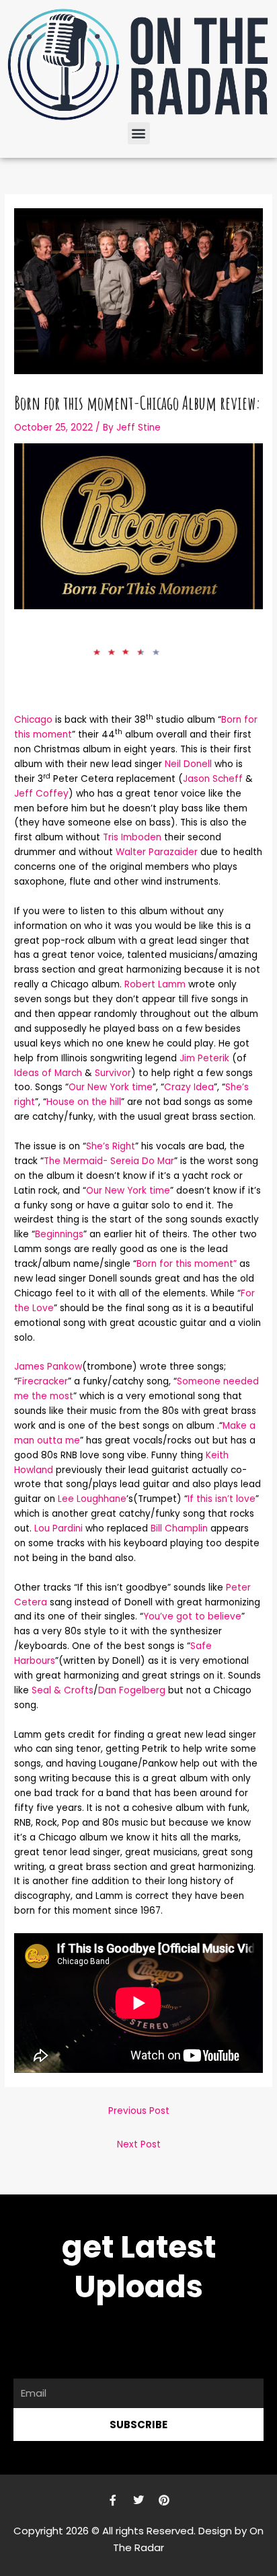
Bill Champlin (179, 1528)
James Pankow (48, 1367)
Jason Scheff (213, 779)
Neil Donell (188, 764)
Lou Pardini (60, 1528)
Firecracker (43, 1381)
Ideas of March (48, 1073)
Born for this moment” (187, 1264)
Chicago (33, 720)
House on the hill (84, 1102)
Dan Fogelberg (132, 1690)
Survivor (112, 1073)
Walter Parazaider (158, 852)
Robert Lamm (155, 984)
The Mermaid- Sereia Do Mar (109, 1161)
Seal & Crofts (63, 1690)
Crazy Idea (189, 1087)
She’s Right (111, 1146)
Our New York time (111, 1087)
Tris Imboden (133, 837)
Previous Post (139, 2111)
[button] (139, 133)
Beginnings (59, 1234)
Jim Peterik (206, 1058)
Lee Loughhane (92, 1499)
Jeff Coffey (41, 794)
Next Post (139, 2144)
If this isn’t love (222, 1499)
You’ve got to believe (192, 1616)
